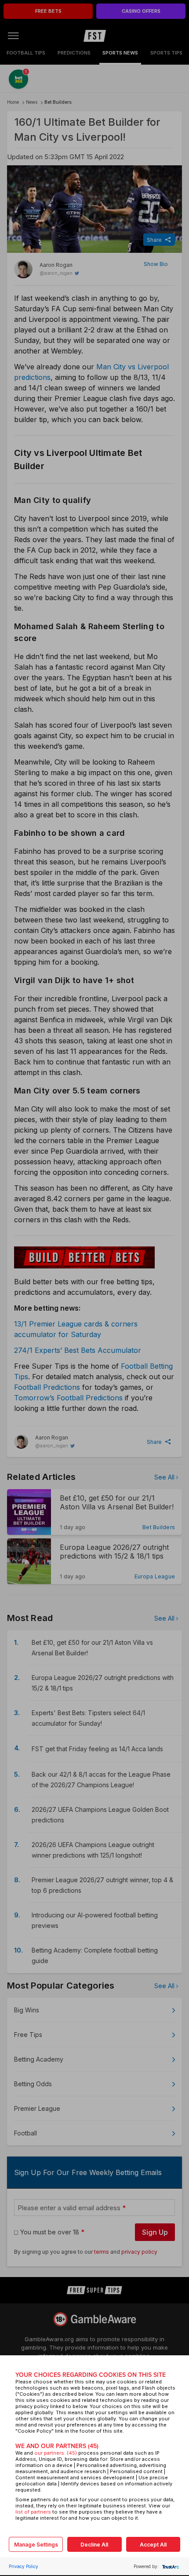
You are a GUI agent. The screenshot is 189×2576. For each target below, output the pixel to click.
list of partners (33, 2512)
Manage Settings (36, 2545)
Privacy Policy (24, 2566)
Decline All (94, 2545)
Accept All (153, 2545)
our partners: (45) (56, 2453)
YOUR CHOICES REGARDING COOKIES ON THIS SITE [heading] (91, 2375)
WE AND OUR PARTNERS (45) (57, 2446)
